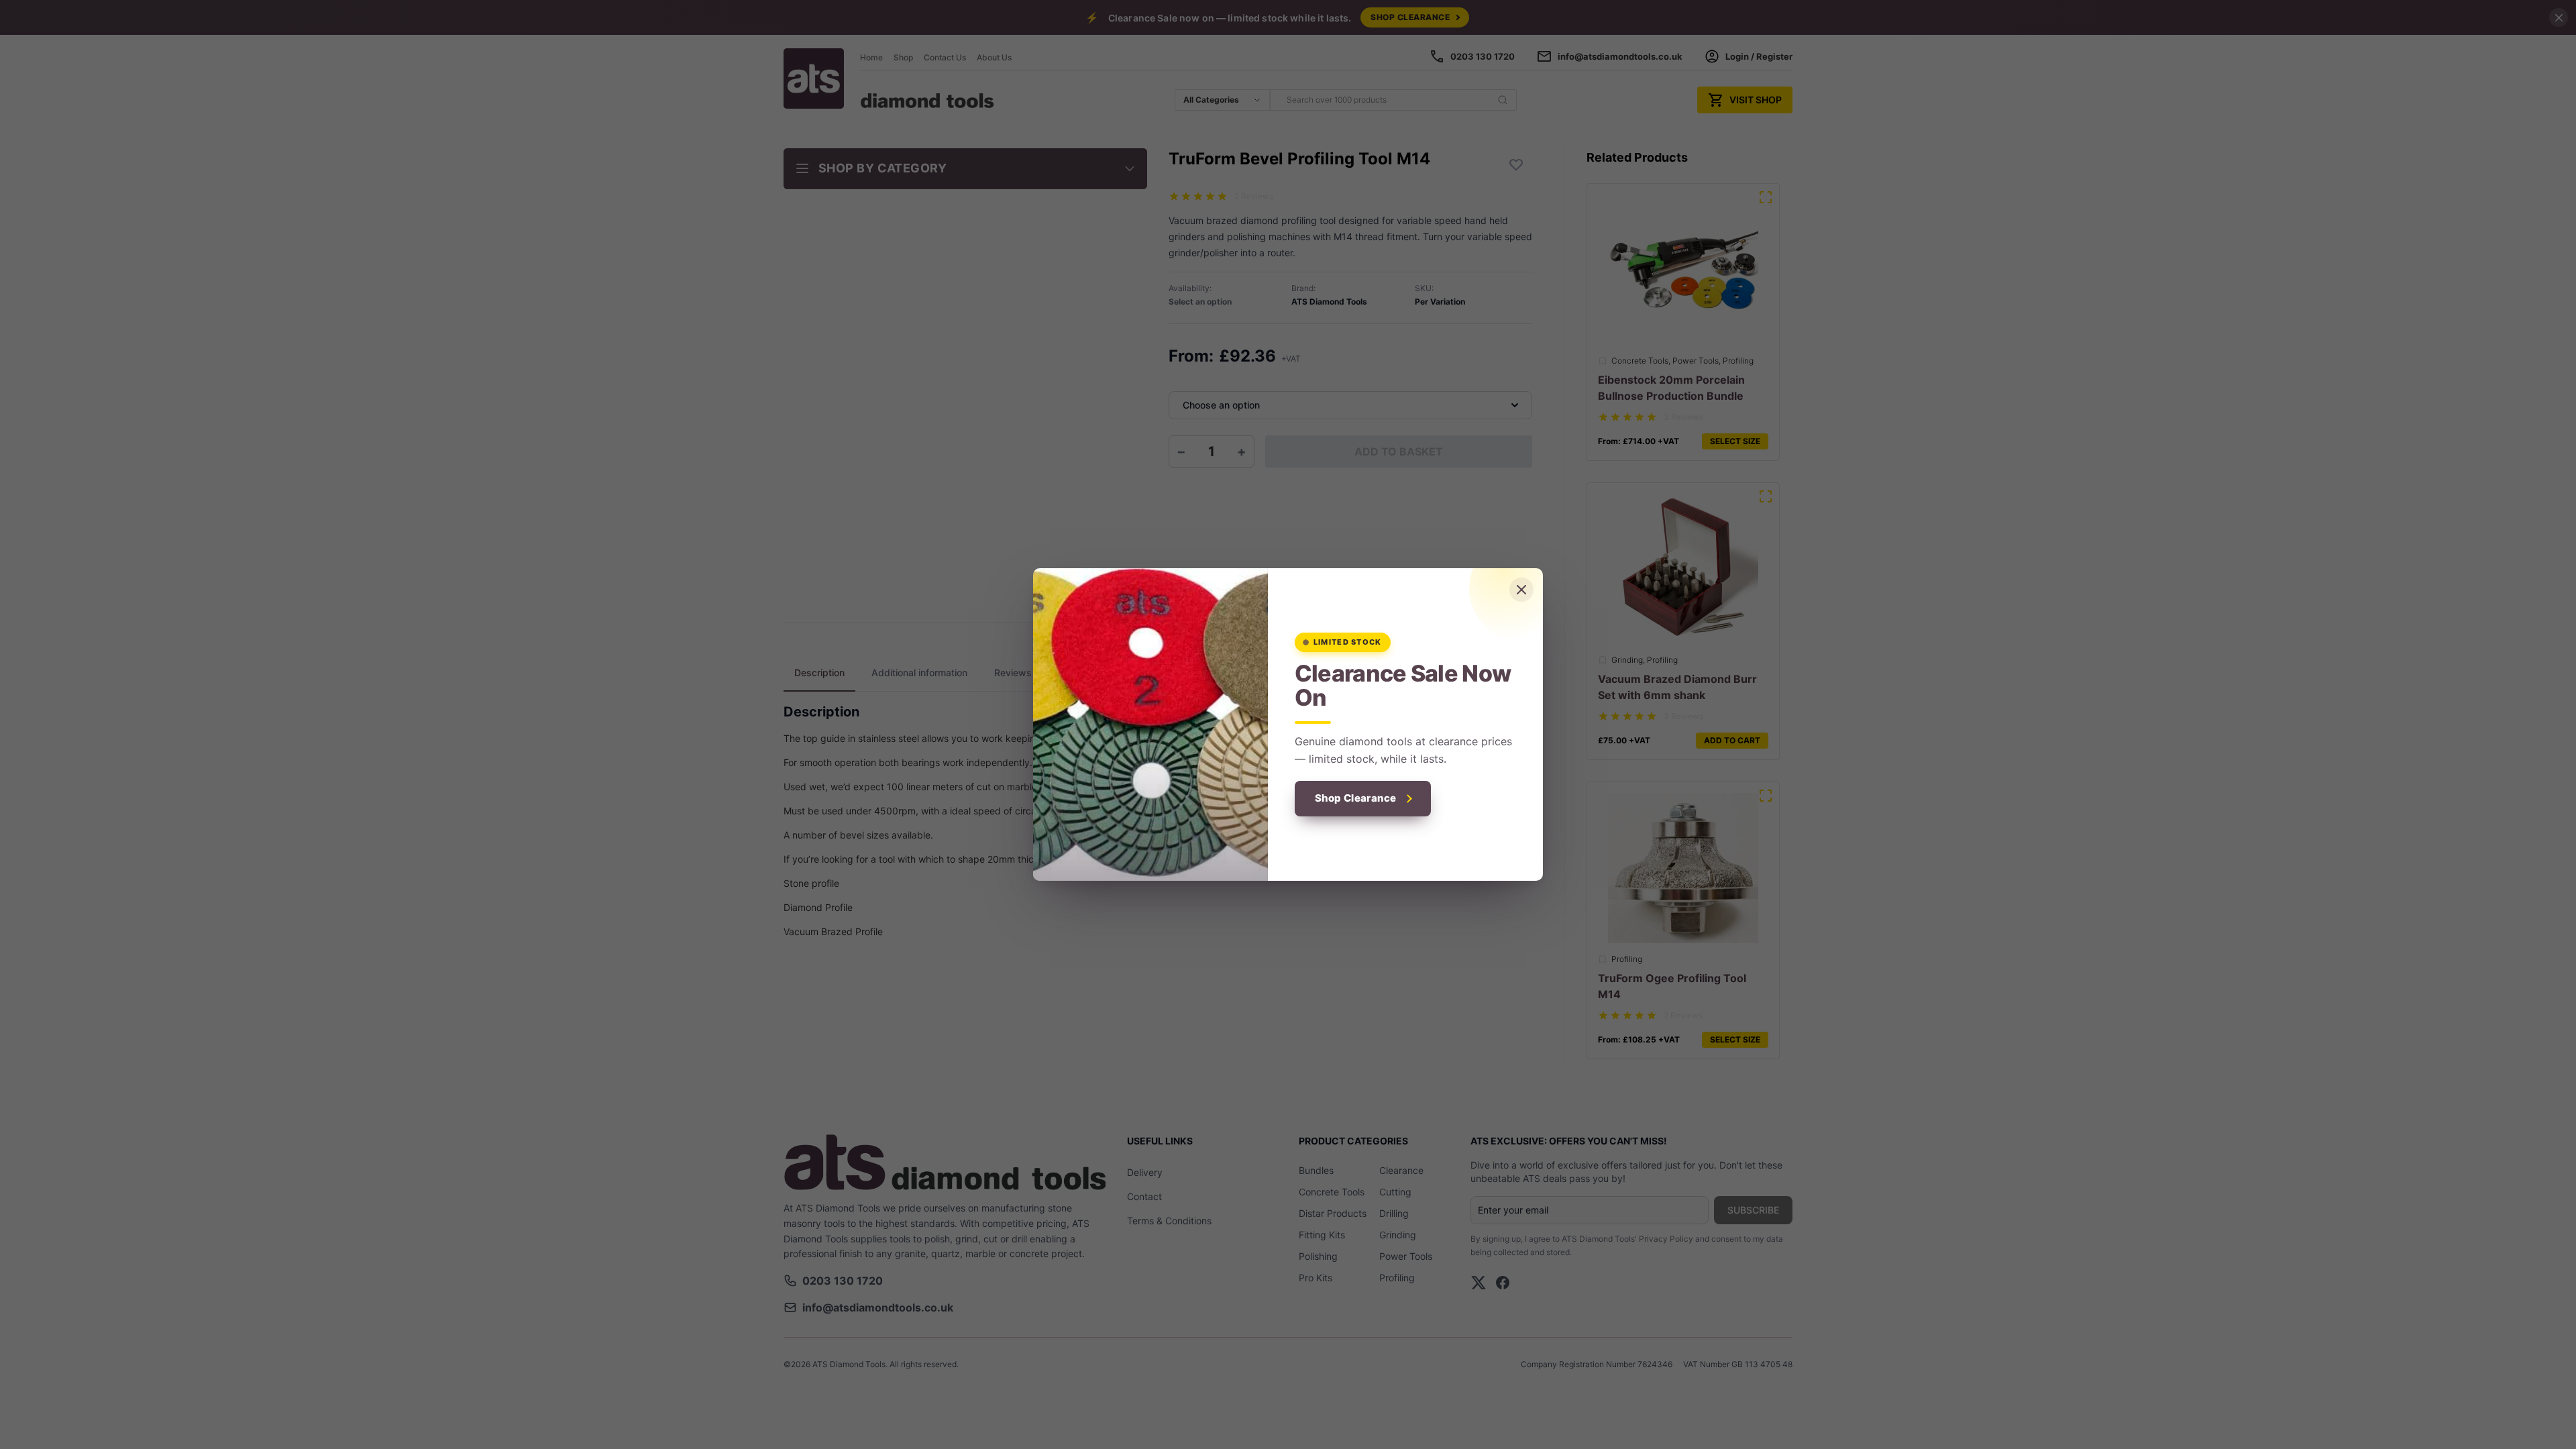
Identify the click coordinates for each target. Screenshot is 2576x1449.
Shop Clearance (1356, 798)
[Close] (1521, 590)
